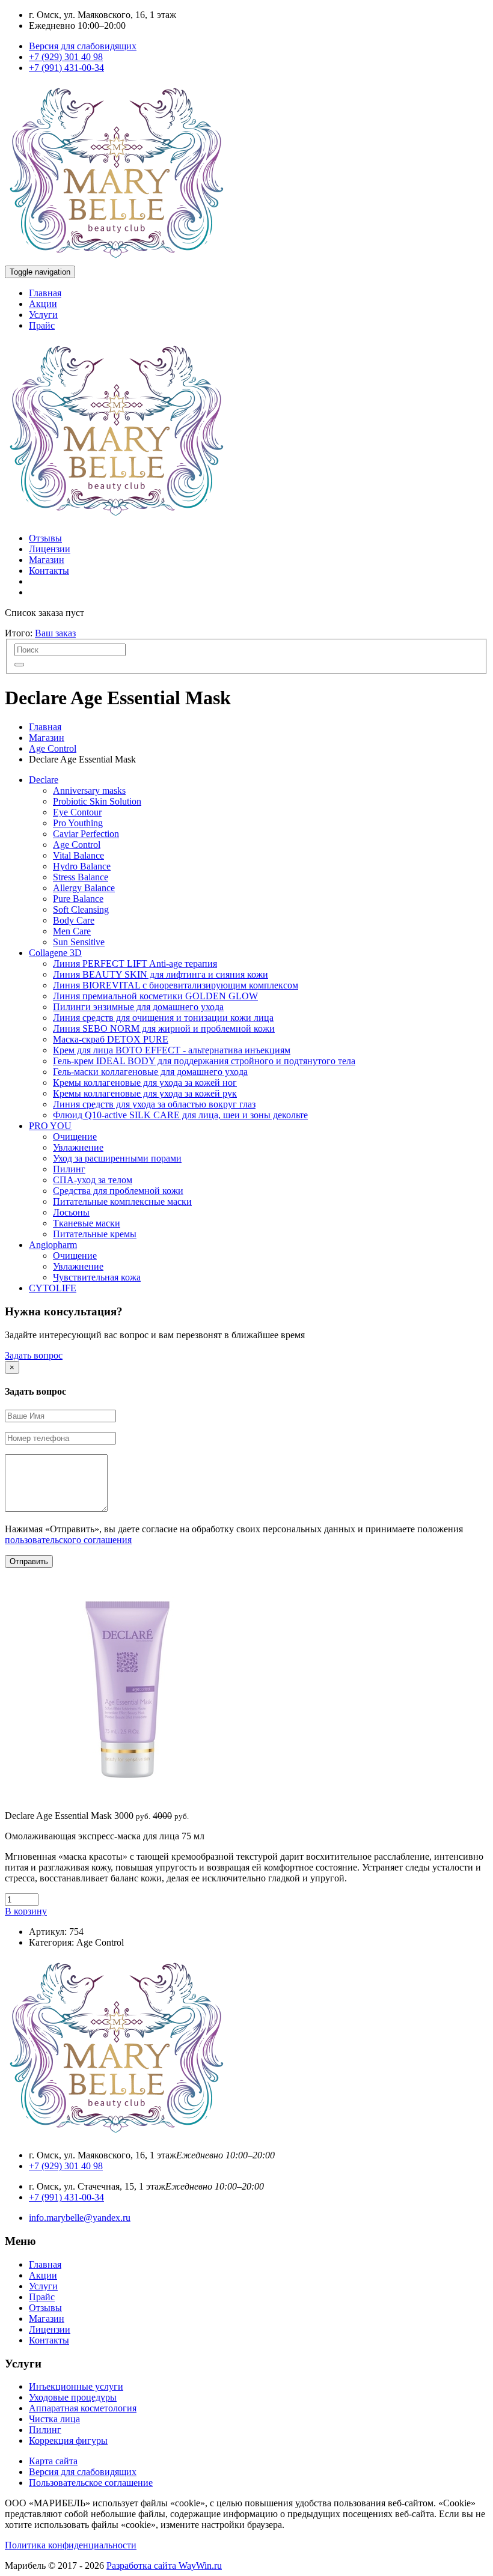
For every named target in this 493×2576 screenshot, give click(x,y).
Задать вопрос (34, 1355)
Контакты (49, 571)
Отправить (29, 1561)
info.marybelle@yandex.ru (80, 2218)
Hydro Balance (82, 866)
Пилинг (69, 1169)
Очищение (75, 1137)
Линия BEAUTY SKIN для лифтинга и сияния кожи (161, 974)
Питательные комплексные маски (122, 1201)
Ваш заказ (55, 633)
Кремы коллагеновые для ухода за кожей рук (145, 1093)
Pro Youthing (78, 823)
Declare (44, 780)
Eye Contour (77, 812)
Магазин (47, 560)
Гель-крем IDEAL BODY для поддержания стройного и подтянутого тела (204, 1061)
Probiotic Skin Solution (97, 801)
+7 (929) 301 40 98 (66, 57)
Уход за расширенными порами (117, 1158)
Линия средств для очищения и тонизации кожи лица (163, 1018)
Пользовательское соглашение (91, 2483)
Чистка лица (54, 2419)
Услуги (43, 315)
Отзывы (45, 538)
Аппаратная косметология (83, 2408)
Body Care (74, 920)
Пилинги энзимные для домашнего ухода (138, 1007)
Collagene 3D (55, 953)
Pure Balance (78, 899)
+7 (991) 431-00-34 (66, 68)
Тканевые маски (87, 1223)
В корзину (26, 1911)
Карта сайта (53, 2461)
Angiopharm (53, 1245)
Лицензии (50, 549)
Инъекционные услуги (76, 2386)
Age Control (53, 748)
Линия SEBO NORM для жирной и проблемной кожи (164, 1028)
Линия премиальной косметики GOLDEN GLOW (155, 996)
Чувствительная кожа (97, 1277)
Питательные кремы (95, 1234)
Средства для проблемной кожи (118, 1191)
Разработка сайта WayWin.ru (164, 2565)
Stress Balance (81, 877)
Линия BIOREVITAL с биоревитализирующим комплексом (176, 985)
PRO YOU (50, 1126)
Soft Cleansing (81, 909)
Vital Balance (78, 855)
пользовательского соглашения (68, 1540)
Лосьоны (71, 1212)
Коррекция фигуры (68, 2441)
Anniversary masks (89, 790)
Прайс (42, 325)
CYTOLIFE (53, 1288)
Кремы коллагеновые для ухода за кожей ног (145, 1082)
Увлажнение (78, 1147)
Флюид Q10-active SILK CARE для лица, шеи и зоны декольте (180, 1115)
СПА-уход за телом (93, 1180)
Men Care (72, 931)
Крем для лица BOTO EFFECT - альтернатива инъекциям (172, 1050)
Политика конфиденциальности (71, 2545)
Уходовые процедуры (73, 2397)
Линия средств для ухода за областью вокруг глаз (154, 1104)
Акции (43, 304)
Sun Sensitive (79, 942)
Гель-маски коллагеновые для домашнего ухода (150, 1072)
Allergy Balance (84, 888)
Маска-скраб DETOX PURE (111, 1039)
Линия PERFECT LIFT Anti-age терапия (135, 964)
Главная (45, 293)
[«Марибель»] (116, 260)
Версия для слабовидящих (83, 46)
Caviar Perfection (86, 834)
